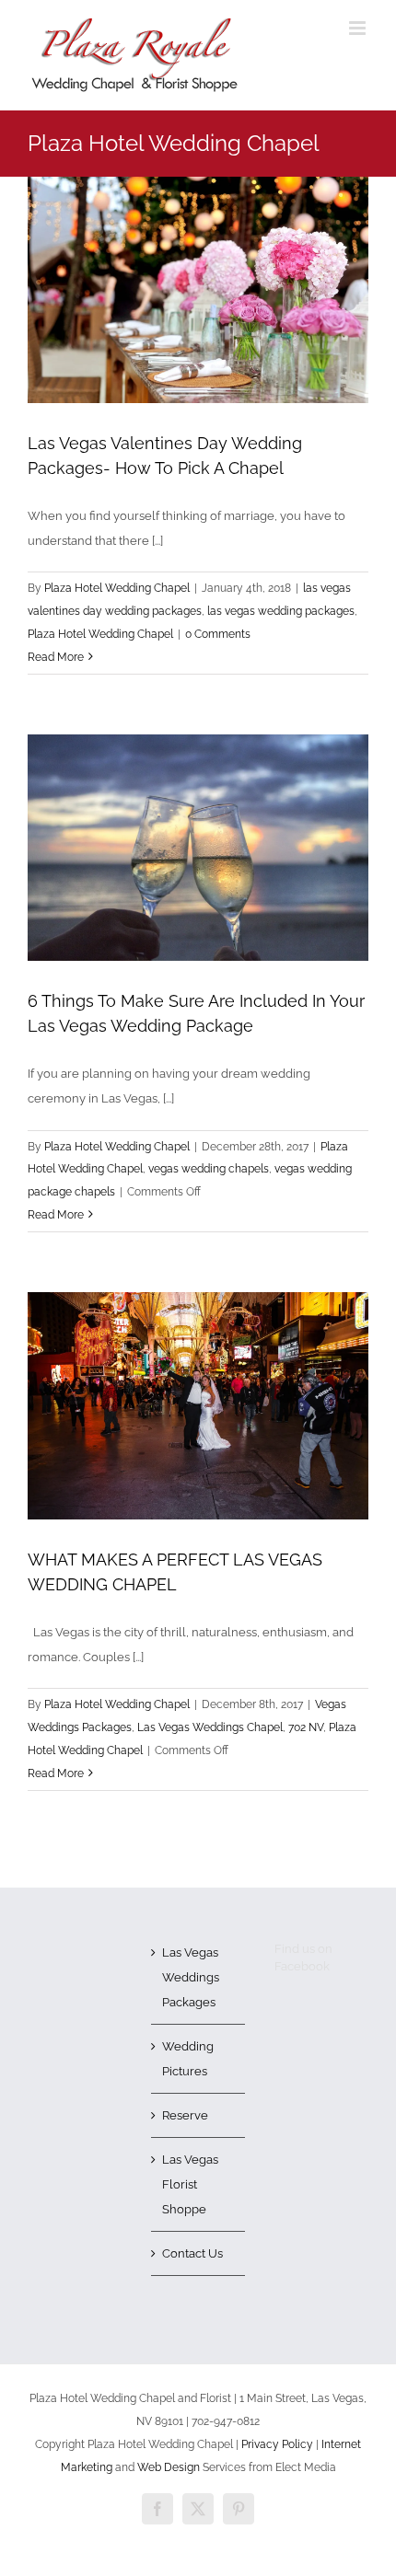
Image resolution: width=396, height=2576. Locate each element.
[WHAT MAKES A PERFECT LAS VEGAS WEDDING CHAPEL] (198, 1406)
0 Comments (218, 634)
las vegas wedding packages (281, 611)
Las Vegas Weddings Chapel (210, 1727)
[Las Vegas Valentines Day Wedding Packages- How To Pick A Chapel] (198, 290)
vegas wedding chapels (209, 1169)
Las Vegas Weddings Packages (191, 1977)
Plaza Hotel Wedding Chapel (117, 588)
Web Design (169, 2467)
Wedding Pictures (188, 2059)
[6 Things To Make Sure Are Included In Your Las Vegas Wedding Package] (198, 848)
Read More (56, 657)
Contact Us (192, 2253)
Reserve (185, 2115)
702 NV (306, 1727)
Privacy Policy (277, 2444)
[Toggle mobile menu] (359, 28)
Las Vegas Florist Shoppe (190, 2184)
